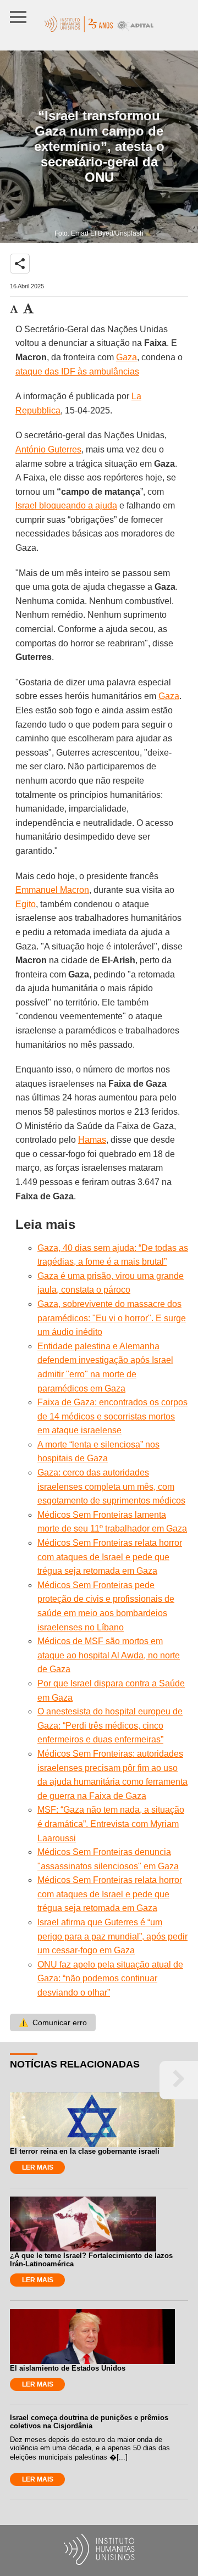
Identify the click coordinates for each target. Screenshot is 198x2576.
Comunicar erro (53, 2022)
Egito (26, 904)
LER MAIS (38, 2167)
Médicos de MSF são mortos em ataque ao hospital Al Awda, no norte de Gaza (109, 1655)
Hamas (92, 1140)
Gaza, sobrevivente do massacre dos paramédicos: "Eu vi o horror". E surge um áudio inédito (112, 1318)
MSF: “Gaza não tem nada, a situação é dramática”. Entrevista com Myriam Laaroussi (111, 1824)
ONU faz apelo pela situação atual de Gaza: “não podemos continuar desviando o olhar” (110, 1979)
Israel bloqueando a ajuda (66, 505)
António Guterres (48, 449)
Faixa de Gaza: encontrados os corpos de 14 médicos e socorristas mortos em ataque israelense (112, 1416)
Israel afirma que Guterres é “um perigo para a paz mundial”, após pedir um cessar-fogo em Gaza (112, 1936)
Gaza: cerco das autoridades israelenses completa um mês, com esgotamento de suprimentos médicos (111, 1487)
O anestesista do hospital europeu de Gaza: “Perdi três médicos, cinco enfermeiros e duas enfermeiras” (110, 1725)
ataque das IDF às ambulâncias (77, 371)
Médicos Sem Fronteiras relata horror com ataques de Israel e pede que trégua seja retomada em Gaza (110, 1557)
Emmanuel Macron (52, 890)
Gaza (127, 357)
